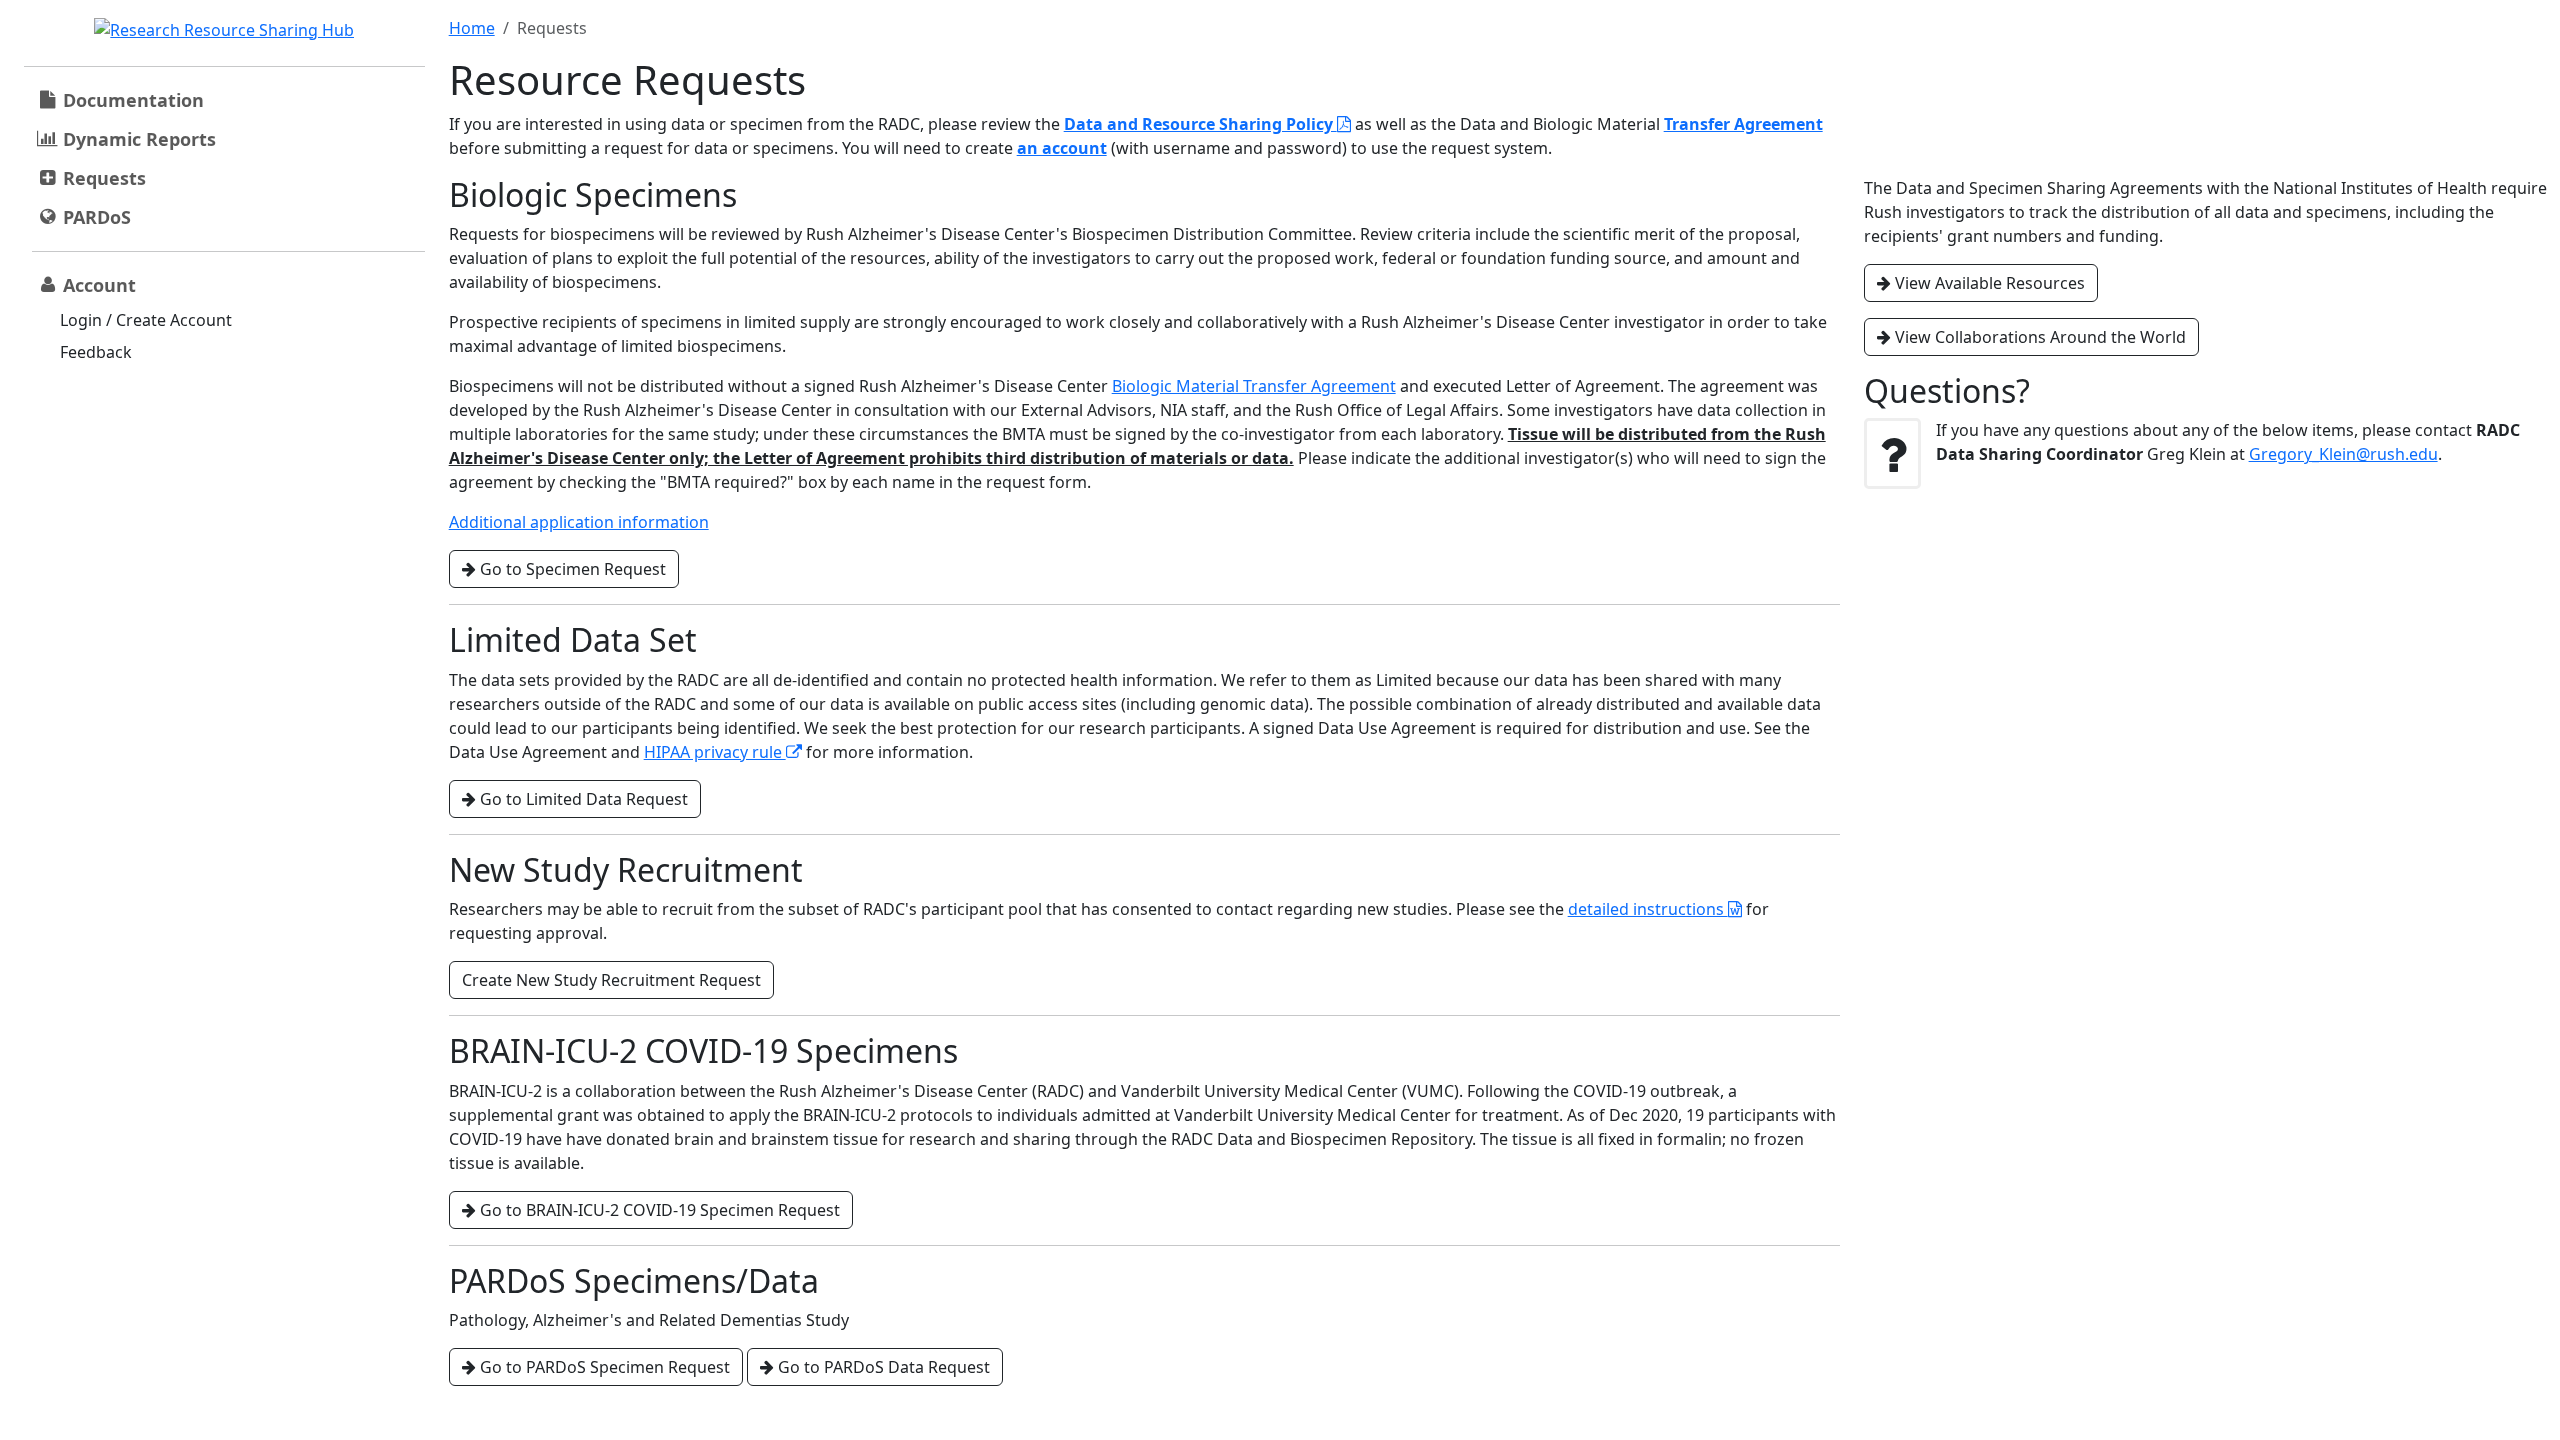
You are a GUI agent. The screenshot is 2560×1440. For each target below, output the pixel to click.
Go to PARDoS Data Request (882, 1367)
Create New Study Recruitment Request (611, 980)
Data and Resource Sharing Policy (1200, 124)
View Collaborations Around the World (2038, 337)
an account (1062, 148)
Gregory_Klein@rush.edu (2343, 454)
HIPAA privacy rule (715, 752)
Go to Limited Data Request (582, 799)
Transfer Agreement (1743, 124)
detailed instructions (1648, 909)
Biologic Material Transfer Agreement (1254, 386)
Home (472, 28)
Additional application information (579, 522)
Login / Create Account (146, 320)
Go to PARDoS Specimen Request (603, 1367)
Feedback (96, 352)
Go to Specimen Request (571, 569)
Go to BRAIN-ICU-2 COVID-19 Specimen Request (658, 1210)
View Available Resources (1988, 283)
